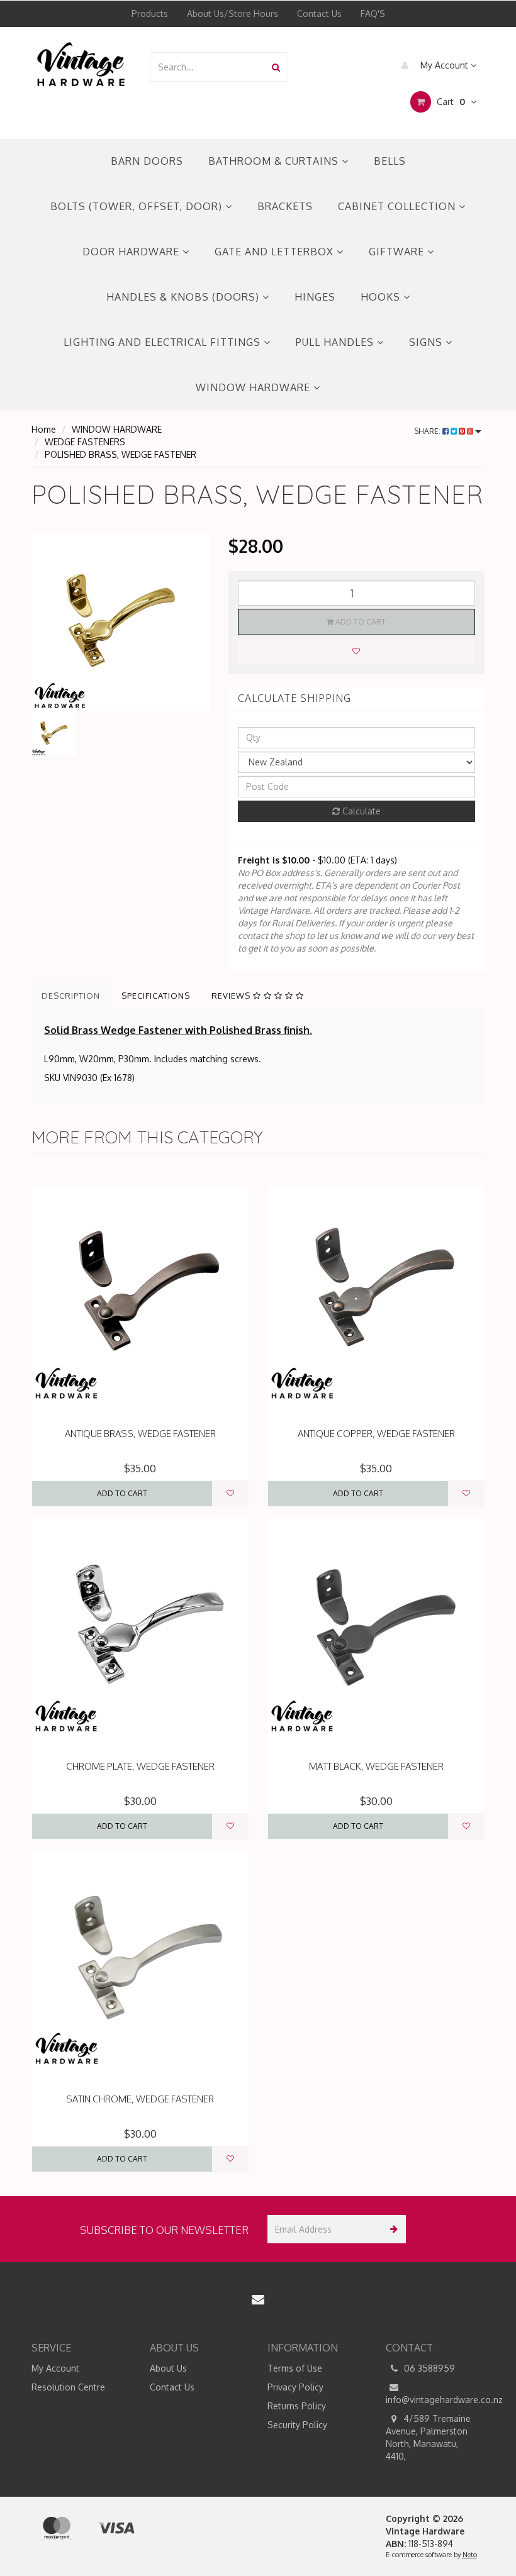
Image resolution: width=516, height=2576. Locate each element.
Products (150, 14)
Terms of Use (295, 2368)
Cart (450, 102)
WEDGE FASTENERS (85, 442)
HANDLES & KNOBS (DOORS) (184, 297)
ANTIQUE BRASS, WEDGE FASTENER (140, 1434)
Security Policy (297, 2425)
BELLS (390, 161)
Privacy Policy (295, 2387)
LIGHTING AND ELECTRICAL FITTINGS (164, 342)
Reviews (232, 996)
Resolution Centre (68, 2387)
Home (44, 429)
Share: (428, 431)
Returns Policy (297, 2406)
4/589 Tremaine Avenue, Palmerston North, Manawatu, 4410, (428, 2437)
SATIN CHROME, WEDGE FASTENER (140, 2099)
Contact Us (319, 14)
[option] (121, 622)
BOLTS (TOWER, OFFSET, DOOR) (138, 206)
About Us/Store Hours (233, 14)
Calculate (360, 811)
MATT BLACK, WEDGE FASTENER (376, 1766)
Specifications (156, 996)
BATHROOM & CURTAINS (275, 161)
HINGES (315, 297)
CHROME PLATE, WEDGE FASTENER (140, 1766)
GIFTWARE (398, 252)
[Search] (276, 67)
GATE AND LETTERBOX (276, 252)
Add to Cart (360, 622)
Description (71, 996)
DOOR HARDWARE (132, 252)
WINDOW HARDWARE (255, 387)
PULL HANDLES (336, 342)
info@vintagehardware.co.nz (435, 2400)
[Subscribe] (392, 2229)
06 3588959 (428, 2368)
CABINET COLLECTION (398, 206)
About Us (168, 2368)
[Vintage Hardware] (81, 63)
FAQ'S (373, 14)
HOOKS (382, 297)
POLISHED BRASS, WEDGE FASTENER (121, 454)
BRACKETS (285, 206)
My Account (444, 65)
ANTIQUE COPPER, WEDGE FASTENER (376, 1434)
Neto (470, 2555)
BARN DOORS (147, 161)
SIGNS (427, 342)
